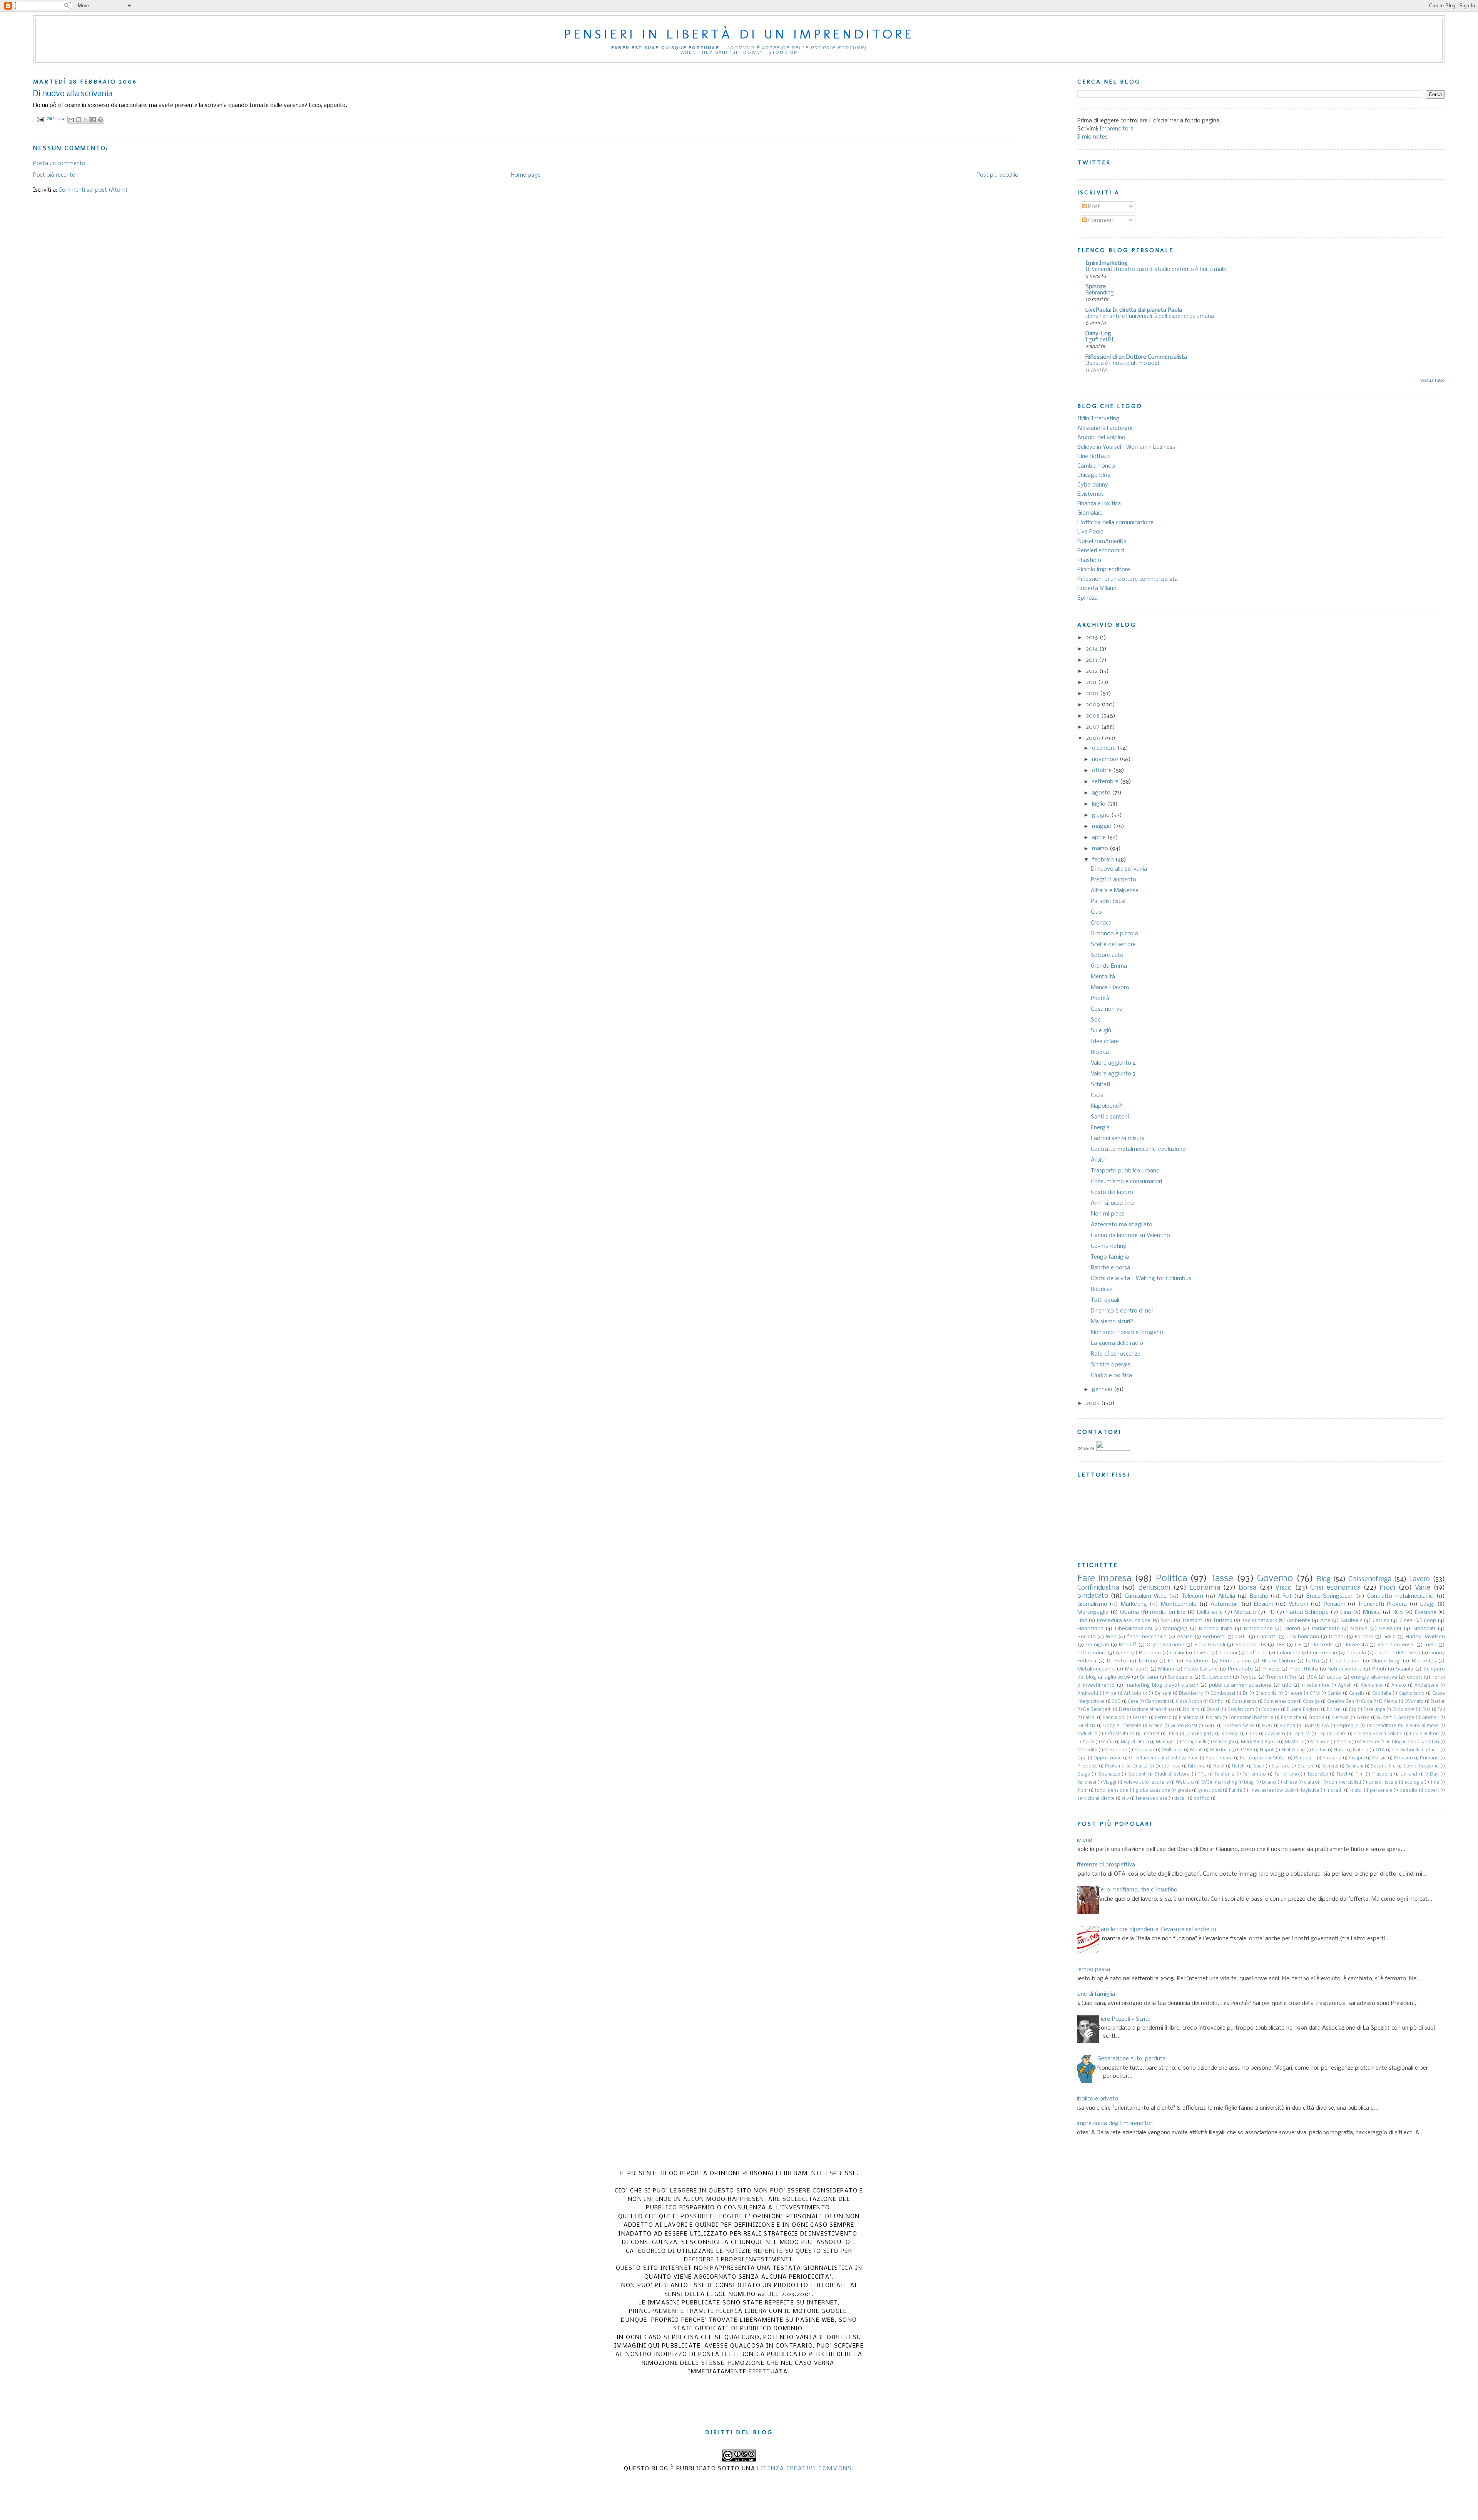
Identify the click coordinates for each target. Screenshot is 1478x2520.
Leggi (1427, 1604)
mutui (1356, 1791)
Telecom (1192, 1596)
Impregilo (1348, 1726)
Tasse (1222, 1579)
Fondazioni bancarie (1251, 1718)
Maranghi (1224, 1742)
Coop (1430, 1621)
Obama (1129, 1612)
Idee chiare (1105, 1042)
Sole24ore (1180, 1677)
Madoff (1128, 1645)
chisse (1290, 1783)
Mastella (1294, 1742)
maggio (1103, 826)
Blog (1324, 1579)
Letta (1312, 1661)
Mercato (1245, 1612)
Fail (1441, 1710)
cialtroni (1313, 1783)
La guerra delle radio (1117, 1343)
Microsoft (1137, 1669)
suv (1125, 1799)
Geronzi (1341, 1718)
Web (1111, 1637)
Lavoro (1419, 1579)
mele (1430, 1645)
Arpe (1111, 1694)
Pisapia (1357, 1758)
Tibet (1342, 1774)
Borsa (1247, 1588)
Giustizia (1087, 1726)
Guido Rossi (1184, 1726)
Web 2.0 (1185, 1783)
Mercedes (1424, 1661)
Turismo (1223, 1621)
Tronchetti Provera (1382, 1604)
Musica (1372, 1612)
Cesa (1133, 1702)
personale (1381, 1791)
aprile (1100, 838)
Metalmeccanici (1096, 1669)
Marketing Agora (1259, 1742)
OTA (1380, 1750)
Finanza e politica (1099, 504)
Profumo (1115, 1766)
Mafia (1108, 1742)
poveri (1432, 1791)
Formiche (1291, 1718)
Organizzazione (1165, 1645)
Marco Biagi (1386, 1661)
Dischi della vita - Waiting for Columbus (1141, 1279)
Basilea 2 (1352, 1621)
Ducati (1214, 1710)
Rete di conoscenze (1116, 1354)
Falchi (1089, 1718)
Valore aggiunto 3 (1113, 1074)
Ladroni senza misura (1118, 1139)
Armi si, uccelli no (1112, 1203)
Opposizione (1108, 1758)
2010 (1093, 694)
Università (1356, 1645)
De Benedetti (1097, 1710)
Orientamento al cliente (1154, 1758)
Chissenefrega (1370, 1579)
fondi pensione (1112, 1791)
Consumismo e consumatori (1126, 1182)
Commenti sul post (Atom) (93, 190)
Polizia (1379, 1758)
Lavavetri (1275, 1734)
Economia (1205, 1588)
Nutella (1361, 1750)
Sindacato (1093, 1596)
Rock (1219, 1766)
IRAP (1308, 1726)
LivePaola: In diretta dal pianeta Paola (1134, 310)
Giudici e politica (1111, 1376)
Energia (1100, 1128)
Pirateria (1332, 1758)
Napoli (1267, 1750)
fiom (1083, 1791)
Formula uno (1236, 1661)
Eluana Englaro (1303, 1710)
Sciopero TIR (1251, 1645)
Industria (1087, 1734)
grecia (1184, 1791)
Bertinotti (1214, 1637)
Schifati (1100, 1085)
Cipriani (1228, 1653)
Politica (1171, 1579)
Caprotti (1267, 1637)
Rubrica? (1102, 1289)
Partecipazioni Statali (1263, 1758)
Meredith (1087, 1750)
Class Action (1189, 1702)
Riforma (1197, 1766)
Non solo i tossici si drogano (1127, 1333)
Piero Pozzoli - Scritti (1124, 2019)
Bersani (1163, 1694)
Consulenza (1244, 1702)
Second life (1383, 1766)
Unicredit (1322, 1645)
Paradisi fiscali (1109, 901)
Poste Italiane (1201, 1669)
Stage (1084, 1774)
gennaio (1103, 1390)
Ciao (1096, 912)
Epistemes (1091, 494)
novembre (1106, 759)
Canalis (1357, 1694)
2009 (1094, 705)
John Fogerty (1200, 1734)
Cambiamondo (1096, 466)
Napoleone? (1106, 1106)
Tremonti (1193, 1621)
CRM (1315, 1694)
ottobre (1103, 771)
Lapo (1252, 1734)
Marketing (1134, 1604)
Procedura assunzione (1124, 1621)
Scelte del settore (1113, 945)
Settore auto (1107, 955)
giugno (1102, 815)
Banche (1259, 1596)
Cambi (1334, 1694)
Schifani (1355, 1766)
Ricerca (1100, 1052)
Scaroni (1306, 1766)
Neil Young (1293, 1750)
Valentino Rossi (1396, 1645)
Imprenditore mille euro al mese (1403, 1726)
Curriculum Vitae (1146, 1596)
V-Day (1432, 1774)
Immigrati (1098, 1645)
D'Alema (1388, 1702)
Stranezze (1109, 1774)
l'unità (1236, 1791)
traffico (1202, 1799)
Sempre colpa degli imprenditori (1113, 2124)
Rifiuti (1379, 1669)
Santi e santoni (1110, 1117)
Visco (1283, 1588)
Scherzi (1330, 1766)
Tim (1360, 1774)
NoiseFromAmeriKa (1102, 542)
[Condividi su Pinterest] (100, 120)
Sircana (1149, 1677)
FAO (1426, 1710)
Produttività (1304, 1669)
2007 (1093, 727)
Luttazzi (1086, 1742)
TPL (1202, 1774)
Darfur (1438, 1702)
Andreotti (1088, 1694)
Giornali (1430, 1718)
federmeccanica (1147, 1637)
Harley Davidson (1425, 1637)
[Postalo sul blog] (79, 120)
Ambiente (1298, 1621)
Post (1093, 207)
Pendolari (1305, 1758)
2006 (1094, 738)
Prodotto (1088, 1766)
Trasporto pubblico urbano (1125, 1171)
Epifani (1334, 1710)
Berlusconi (1154, 1588)
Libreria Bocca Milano (1378, 1734)
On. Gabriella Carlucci (1416, 1750)
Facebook (1197, 1661)
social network (1260, 1621)
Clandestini (1157, 1702)
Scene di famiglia (1093, 1994)
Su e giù (1101, 1031)
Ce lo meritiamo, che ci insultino (1137, 1890)
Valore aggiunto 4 (1113, 1063)
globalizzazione (1153, 1791)
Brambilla (1266, 1694)
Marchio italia (1216, 1629)
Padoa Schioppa (1307, 1612)
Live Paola (1090, 532)
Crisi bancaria (1303, 1637)
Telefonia (1224, 1774)
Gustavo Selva (1239, 1726)
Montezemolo (1179, 1604)
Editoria (1148, 1661)
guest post (1210, 1791)
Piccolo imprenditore (1104, 570)
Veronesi (1087, 1783)
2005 (1093, 1403)
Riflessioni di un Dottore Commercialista (1136, 357)
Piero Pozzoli (1210, 1645)
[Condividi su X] (86, 120)
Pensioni (1334, 1604)
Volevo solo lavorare (1146, 1783)
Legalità (1301, 1734)
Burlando (1150, 1653)
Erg (1353, 1710)
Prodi (1388, 1588)
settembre (1106, 782)
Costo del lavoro (1112, 1192)
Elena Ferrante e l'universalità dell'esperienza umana (1150, 317)
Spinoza (1096, 287)
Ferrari (1140, 1718)
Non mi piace (1108, 1214)
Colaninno (1289, 1653)
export (1415, 1677)
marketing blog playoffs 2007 (1162, 1685)
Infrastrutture (1119, 1734)
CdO (1116, 1702)
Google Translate (1122, 1726)
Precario (1404, 1758)
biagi (1249, 1783)
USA (1312, 1677)
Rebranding (1100, 293)
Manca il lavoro (1110, 988)
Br (1245, 1694)
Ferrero (1163, 1718)
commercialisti (1345, 1783)
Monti (1196, 1750)
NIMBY (1245, 1750)
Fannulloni (1114, 1718)
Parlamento (1326, 1629)
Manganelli (1194, 1742)
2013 (1092, 660)
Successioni (1216, 1677)
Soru (1167, 1621)
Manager (1166, 1742)
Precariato (1240, 1669)
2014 (1093, 649)
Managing (1175, 1629)
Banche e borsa (1110, 1268)
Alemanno (1372, 1686)
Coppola (1356, 1653)
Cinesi (1407, 1621)
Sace (1259, 1766)
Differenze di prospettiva (1103, 1865)
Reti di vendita (1345, 1669)
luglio (1099, 804)
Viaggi (1110, 1783)
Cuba (1367, 1702)
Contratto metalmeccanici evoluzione (1138, 1149)
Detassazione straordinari (1147, 1710)
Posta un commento (59, 164)
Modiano (1144, 1750)
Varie (1423, 1588)
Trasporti (1382, 1774)
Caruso (1381, 1621)
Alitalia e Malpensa (1115, 891)
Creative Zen (1341, 1702)
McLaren (1320, 1742)
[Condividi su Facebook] (93, 120)
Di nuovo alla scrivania (1119, 869)
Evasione (1426, 1613)
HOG (1267, 1726)
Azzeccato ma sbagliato (1122, 1225)
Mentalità (1103, 977)
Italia (1173, 1734)
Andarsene (1426, 1686)
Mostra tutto (1432, 381)
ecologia (1414, 1783)
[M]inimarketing (1219, 1783)
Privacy (1271, 1669)
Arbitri (1099, 1160)
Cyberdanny (1093, 485)
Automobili (1225, 1604)
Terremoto (1254, 1774)
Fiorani (1213, 1718)
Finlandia (1189, 1718)
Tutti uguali (1105, 1300)
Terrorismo (1287, 1774)
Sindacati (1424, 1629)
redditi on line (1168, 1612)
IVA (1325, 1726)
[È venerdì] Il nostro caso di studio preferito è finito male (1156, 270)
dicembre (1105, 748)
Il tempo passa (1091, 1970)
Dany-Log (1098, 334)
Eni (1171, 1661)
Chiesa (1202, 1653)
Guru (1210, 1726)
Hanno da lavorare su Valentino (1130, 1236)
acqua (1334, 1677)
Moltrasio (1172, 1750)
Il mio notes (1093, 137)
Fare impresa (1104, 1579)
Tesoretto (1318, 1774)
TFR (1280, 1645)
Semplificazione (1421, 1766)
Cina (1346, 1612)
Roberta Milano (1097, 589)
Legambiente (1332, 1734)
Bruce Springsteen (1330, 1596)
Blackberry (1191, 1694)
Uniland (1409, 1774)
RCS (1398, 1612)
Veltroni (1298, 1604)
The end (1082, 1840)
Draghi (1337, 1637)
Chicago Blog (1094, 475)
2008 (1093, 716)
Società (1087, 1637)
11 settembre (1316, 1686)
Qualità (1140, 1766)
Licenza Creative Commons (804, 2469)
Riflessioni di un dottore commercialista (1128, 579)
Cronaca (1101, 923)
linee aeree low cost (1272, 1791)
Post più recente (54, 175)
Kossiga (1230, 1734)
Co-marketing (1109, 1246)
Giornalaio (1090, 513)
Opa (1082, 1758)
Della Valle (1210, 1612)
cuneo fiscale (1383, 1783)
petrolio (1408, 1791)
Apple (1123, 1653)
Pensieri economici (1101, 551)
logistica (1310, 1791)
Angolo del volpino (1101, 438)
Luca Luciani (1345, 1661)
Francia (1317, 1718)
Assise (1185, 1637)
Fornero (1364, 1637)
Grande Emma (1109, 966)
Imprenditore (1117, 129)
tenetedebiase (1152, 1799)
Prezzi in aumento (1114, 880)
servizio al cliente (1096, 1799)
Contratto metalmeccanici (1400, 1596)
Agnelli (1345, 1686)
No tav (1319, 1750)
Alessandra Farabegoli (1105, 428)
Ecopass (1271, 1710)
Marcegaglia (1093, 1612)
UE (1298, 1645)
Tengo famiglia (1110, 1257)
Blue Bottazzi (1094, 457)
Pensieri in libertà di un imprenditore (739, 34)
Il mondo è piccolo (1114, 934)
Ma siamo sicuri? (1112, 1322)
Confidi (1217, 1702)
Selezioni (1390, 1629)
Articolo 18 (1135, 1694)
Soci (1096, 1020)
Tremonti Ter (1281, 1677)
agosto (1102, 793)
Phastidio (1089, 560)
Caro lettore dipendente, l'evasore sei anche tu (1157, 1930)
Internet (1151, 1734)
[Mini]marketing (1098, 419)
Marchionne (1258, 1629)
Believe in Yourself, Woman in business (1126, 447)
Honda (1288, 1726)
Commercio (1323, 1653)
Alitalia (1227, 1596)
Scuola (1359, 1629)
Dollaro (1191, 1710)
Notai (1340, 1750)
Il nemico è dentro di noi (1122, 1311)
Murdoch (1220, 1750)
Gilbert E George (1395, 1718)
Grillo (1389, 1637)
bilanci (1269, 1783)
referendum (1092, 1653)
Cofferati (1257, 1653)
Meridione (1116, 1750)
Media (1343, 1742)
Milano (1166, 1669)
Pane (1193, 1758)
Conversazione (1280, 1702)
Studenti (1137, 1774)
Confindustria (1098, 1588)
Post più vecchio (997, 175)
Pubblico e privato (1095, 2099)
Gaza (1097, 1095)
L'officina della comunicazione (1115, 523)
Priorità (1100, 998)
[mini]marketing (1107, 263)
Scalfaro (1281, 1766)
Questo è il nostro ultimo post (1123, 364)
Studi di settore (1172, 1774)
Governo (1275, 1579)
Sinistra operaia (1111, 1365)
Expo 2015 (1404, 1710)
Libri (1082, 1621)
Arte (1325, 1621)
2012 (1093, 671)
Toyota (1249, 1677)
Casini (1177, 1653)
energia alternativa (1374, 1677)
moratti (1334, 1791)
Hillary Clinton (1278, 1661)
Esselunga (1374, 1710)
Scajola (1404, 1669)
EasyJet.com (1241, 1710)
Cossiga (1311, 1702)
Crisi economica (1335, 1588)
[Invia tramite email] (71, 120)
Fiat (1287, 1596)
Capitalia (1382, 1694)
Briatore (1293, 1694)
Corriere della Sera (1398, 1653)
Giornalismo (1092, 1604)
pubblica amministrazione (1240, 1685)
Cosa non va (1107, 1009)
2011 (1092, 682)
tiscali (1180, 1799)
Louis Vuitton (1424, 1734)
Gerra (1363, 1718)
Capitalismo (1412, 1694)
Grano (1156, 1726)
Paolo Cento (1219, 1758)
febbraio (1104, 860)
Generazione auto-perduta (1131, 2059)
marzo (1101, 849)
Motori (1292, 1629)
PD (1271, 1612)
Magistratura (1135, 1742)
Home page (526, 175)
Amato (1399, 1686)
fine (1435, 1783)
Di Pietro (1117, 1661)
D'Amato (1414, 1702)
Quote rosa (1168, 1766)
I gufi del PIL (1101, 340)
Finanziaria (1090, 1629)
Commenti (1101, 221)
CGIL (1241, 1637)
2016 (1093, 638)
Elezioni (1263, 1604)
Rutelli (1239, 1766)
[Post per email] (40, 119)
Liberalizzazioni (1134, 1629)
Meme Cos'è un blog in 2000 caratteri (1398, 1742)
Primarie (1429, 1758)
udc (1287, 1685)
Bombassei (1223, 1694)
